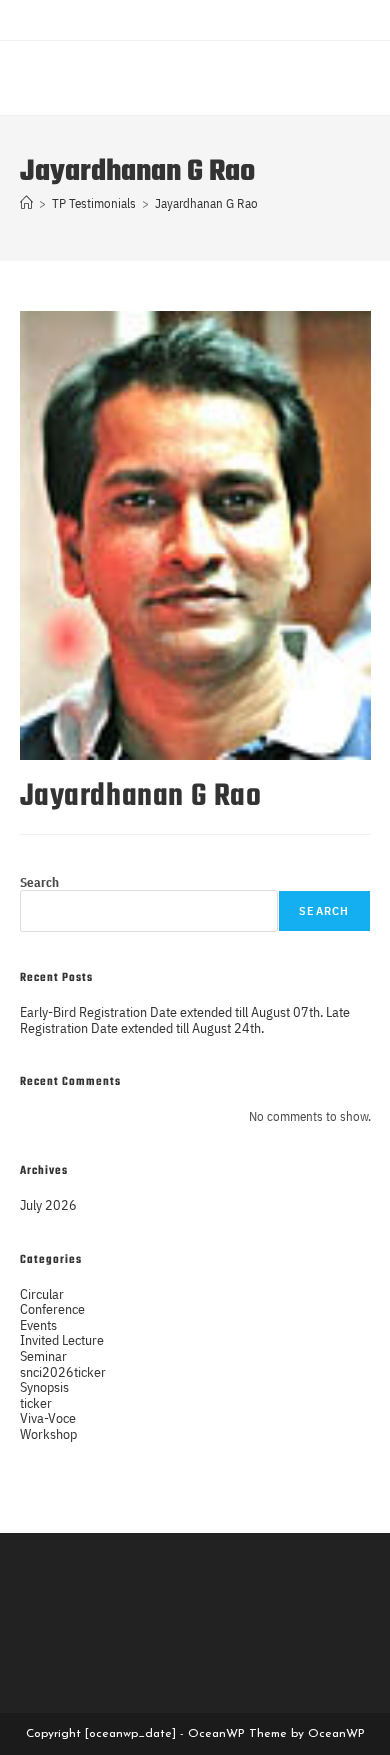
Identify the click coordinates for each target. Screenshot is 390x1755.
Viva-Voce (48, 1417)
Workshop (48, 1433)
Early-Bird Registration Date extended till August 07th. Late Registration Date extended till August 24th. (185, 1019)
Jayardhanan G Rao (206, 203)
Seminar (43, 1355)
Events (38, 1324)
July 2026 (48, 1204)
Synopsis (44, 1386)
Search (39, 882)
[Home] (26, 203)
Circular (42, 1293)
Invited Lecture (62, 1339)
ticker (36, 1402)
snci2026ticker (63, 1371)
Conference (52, 1308)
